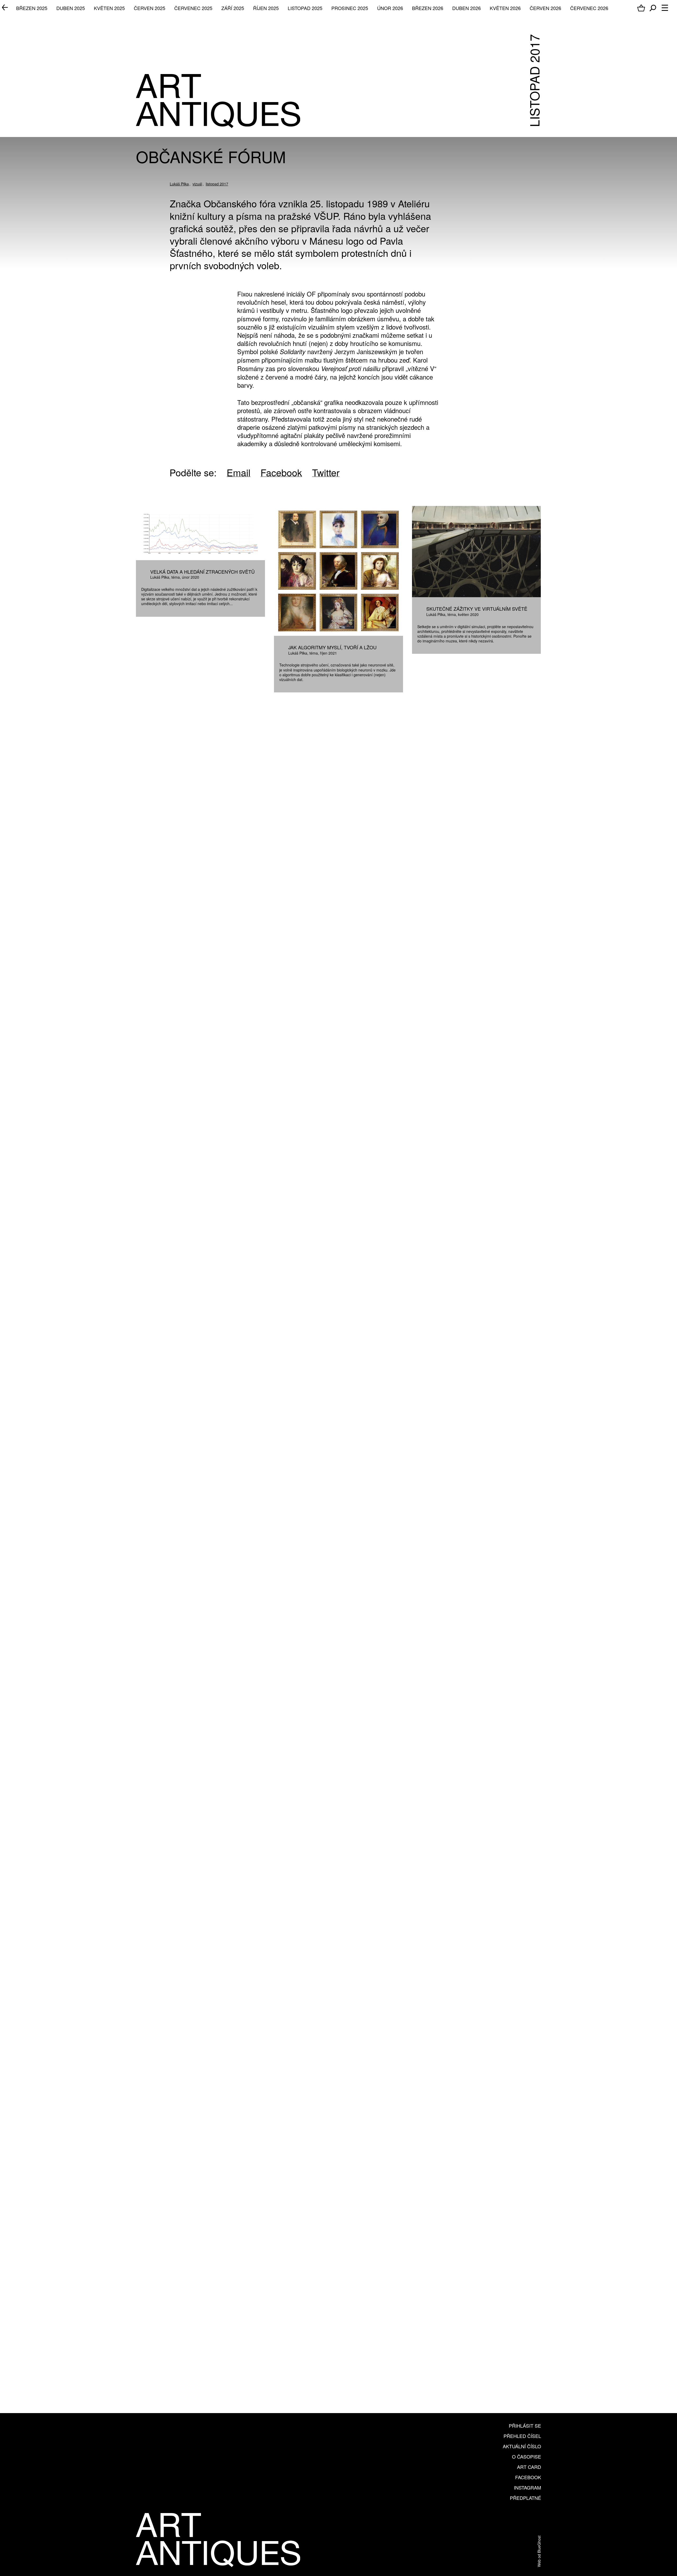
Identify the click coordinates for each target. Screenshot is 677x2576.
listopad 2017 (217, 184)
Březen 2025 (32, 8)
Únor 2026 (390, 8)
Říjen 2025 (266, 8)
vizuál (197, 184)
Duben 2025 (71, 8)
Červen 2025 (150, 8)
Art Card (529, 2467)
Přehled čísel (522, 2436)
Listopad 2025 (305, 8)
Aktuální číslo (522, 2446)
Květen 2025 (109, 8)
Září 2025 (233, 8)
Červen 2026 (545, 8)
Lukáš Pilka (179, 184)
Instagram (527, 2487)
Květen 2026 (505, 8)
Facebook (528, 2477)
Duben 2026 (466, 8)
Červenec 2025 (193, 8)
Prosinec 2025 (350, 8)
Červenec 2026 (589, 8)
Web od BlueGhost (539, 2551)
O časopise (527, 2456)
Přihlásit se (525, 2426)
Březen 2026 (428, 8)
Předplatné (525, 2498)
